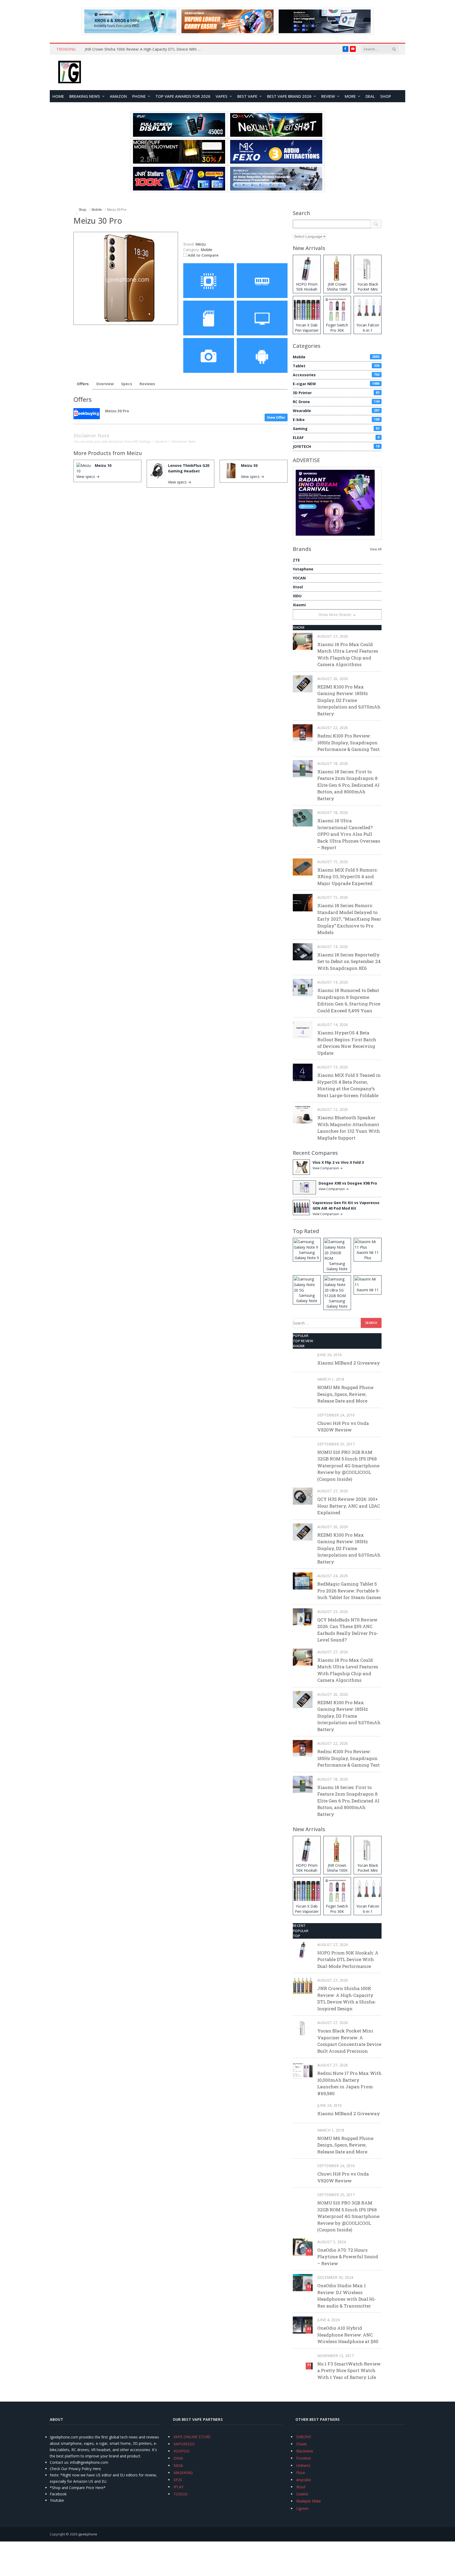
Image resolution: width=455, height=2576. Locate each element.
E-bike (336, 420)
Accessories (336, 375)
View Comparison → (328, 1168)
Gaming (336, 429)
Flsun (301, 2473)
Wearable (336, 411)
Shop (386, 96)
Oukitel (302, 2494)
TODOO (180, 2494)
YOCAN (299, 578)
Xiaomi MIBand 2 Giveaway (349, 1363)
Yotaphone (303, 569)
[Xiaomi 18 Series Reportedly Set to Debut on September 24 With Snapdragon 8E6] (303, 952)
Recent (299, 1925)
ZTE (296, 560)
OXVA (178, 2458)
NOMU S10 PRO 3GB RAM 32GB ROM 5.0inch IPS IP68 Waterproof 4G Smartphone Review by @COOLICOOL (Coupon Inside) (348, 1466)
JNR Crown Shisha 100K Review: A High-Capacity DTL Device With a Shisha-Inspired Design (144, 49)
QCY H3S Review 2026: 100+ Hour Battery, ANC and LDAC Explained (349, 1506)
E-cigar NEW (336, 384)
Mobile (206, 250)
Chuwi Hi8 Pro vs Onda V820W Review (343, 1427)
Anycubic (304, 2480)
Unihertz (303, 2465)
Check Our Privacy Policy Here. (76, 2469)
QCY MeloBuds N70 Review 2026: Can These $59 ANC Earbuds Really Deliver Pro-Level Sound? (348, 1630)
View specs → (88, 476)
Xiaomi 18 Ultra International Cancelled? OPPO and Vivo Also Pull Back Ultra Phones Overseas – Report (349, 834)
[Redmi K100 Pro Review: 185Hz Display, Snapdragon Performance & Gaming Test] (303, 733)
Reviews (147, 384)
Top (296, 1936)
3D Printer (336, 393)
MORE (350, 96)
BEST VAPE (247, 96)
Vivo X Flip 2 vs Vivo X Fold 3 (338, 1162)
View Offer (276, 417)
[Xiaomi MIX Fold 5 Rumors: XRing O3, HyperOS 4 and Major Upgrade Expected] (303, 867)
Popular (301, 1336)
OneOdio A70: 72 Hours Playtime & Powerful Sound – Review (348, 2257)
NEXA (178, 2465)
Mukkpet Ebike (309, 2501)
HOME (58, 96)
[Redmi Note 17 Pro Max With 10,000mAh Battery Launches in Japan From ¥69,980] (303, 2070)
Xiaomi (299, 605)
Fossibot (304, 2458)
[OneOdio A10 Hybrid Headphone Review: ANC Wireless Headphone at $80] (303, 2325)
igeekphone (88, 2534)
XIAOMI (299, 627)
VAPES (222, 96)
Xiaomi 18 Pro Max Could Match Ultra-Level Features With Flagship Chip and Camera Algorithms (348, 654)
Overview (105, 384)
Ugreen (302, 2508)
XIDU (297, 596)
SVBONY (304, 2437)
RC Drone (336, 402)
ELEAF (336, 438)
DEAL (370, 96)
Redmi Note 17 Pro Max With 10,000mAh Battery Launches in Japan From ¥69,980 (349, 2083)
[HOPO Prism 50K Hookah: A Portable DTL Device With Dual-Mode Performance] (303, 1950)
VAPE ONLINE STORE (192, 2437)
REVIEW (328, 96)
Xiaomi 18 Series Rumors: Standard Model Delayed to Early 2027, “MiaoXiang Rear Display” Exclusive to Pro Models (349, 919)
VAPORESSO (184, 2444)
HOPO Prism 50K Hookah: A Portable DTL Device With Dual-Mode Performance (348, 1959)
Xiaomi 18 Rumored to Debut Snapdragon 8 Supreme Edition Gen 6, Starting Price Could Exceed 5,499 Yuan (349, 1000)
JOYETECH (336, 446)
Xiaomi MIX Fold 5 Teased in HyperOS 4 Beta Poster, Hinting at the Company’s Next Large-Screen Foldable (349, 1085)
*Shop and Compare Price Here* (78, 2488)
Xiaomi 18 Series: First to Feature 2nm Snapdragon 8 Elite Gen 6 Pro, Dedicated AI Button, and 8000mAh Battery (348, 785)
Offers (83, 384)
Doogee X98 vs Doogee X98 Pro (348, 1183)
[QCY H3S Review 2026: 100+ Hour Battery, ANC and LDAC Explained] (303, 1496)
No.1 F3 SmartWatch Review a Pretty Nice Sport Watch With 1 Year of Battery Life (349, 2370)
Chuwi (301, 2444)
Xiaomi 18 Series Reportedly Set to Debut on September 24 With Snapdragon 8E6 (349, 961)
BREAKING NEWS (85, 96)
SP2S (178, 2480)
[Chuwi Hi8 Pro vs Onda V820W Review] (303, 1420)
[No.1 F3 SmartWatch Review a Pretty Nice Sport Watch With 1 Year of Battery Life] (303, 2361)
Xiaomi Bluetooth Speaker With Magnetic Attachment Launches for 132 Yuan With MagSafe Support (349, 1128)
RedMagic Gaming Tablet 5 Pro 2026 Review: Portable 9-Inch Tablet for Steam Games (349, 1591)
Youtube (57, 2500)
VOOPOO (182, 2451)
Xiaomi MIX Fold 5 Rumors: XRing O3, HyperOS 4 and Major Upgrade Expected (347, 877)
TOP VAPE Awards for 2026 (183, 96)
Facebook (58, 2494)
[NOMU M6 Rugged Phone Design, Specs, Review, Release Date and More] (303, 1384)
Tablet (336, 366)
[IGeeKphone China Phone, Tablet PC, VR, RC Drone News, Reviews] (70, 72)
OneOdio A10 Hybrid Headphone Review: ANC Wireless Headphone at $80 (348, 2335)
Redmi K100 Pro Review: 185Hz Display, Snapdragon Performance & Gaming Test (348, 742)
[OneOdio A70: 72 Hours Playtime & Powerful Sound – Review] (303, 2247)
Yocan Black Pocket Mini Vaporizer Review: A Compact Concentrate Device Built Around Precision (349, 2041)
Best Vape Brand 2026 (289, 96)
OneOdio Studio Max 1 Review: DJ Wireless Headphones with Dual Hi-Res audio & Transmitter (347, 2296)
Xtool (298, 587)
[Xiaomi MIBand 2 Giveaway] (303, 1360)
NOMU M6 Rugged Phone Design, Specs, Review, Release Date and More (345, 1394)
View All (376, 549)
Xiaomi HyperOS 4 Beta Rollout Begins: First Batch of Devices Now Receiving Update (347, 1043)
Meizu (134, 453)
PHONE (139, 96)
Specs (127, 384)
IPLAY (179, 2487)
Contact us (59, 2462)
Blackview (305, 2451)
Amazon (118, 96)
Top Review (303, 1341)
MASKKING (183, 2473)
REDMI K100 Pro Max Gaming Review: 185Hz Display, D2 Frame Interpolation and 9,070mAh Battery (349, 700)
